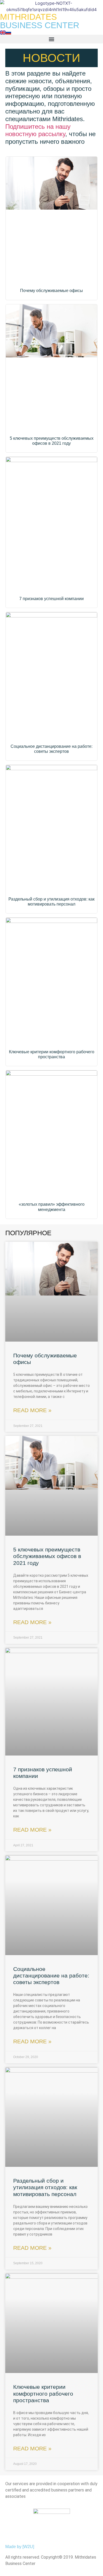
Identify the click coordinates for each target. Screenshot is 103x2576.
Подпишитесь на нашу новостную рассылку (38, 130)
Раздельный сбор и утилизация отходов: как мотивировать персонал (45, 2187)
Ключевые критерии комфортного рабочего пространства (43, 2393)
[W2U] (28, 2547)
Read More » (32, 1410)
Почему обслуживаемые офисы (51, 291)
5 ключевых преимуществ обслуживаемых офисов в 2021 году (47, 1556)
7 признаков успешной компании (51, 599)
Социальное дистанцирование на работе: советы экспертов (51, 1976)
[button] (51, 39)
